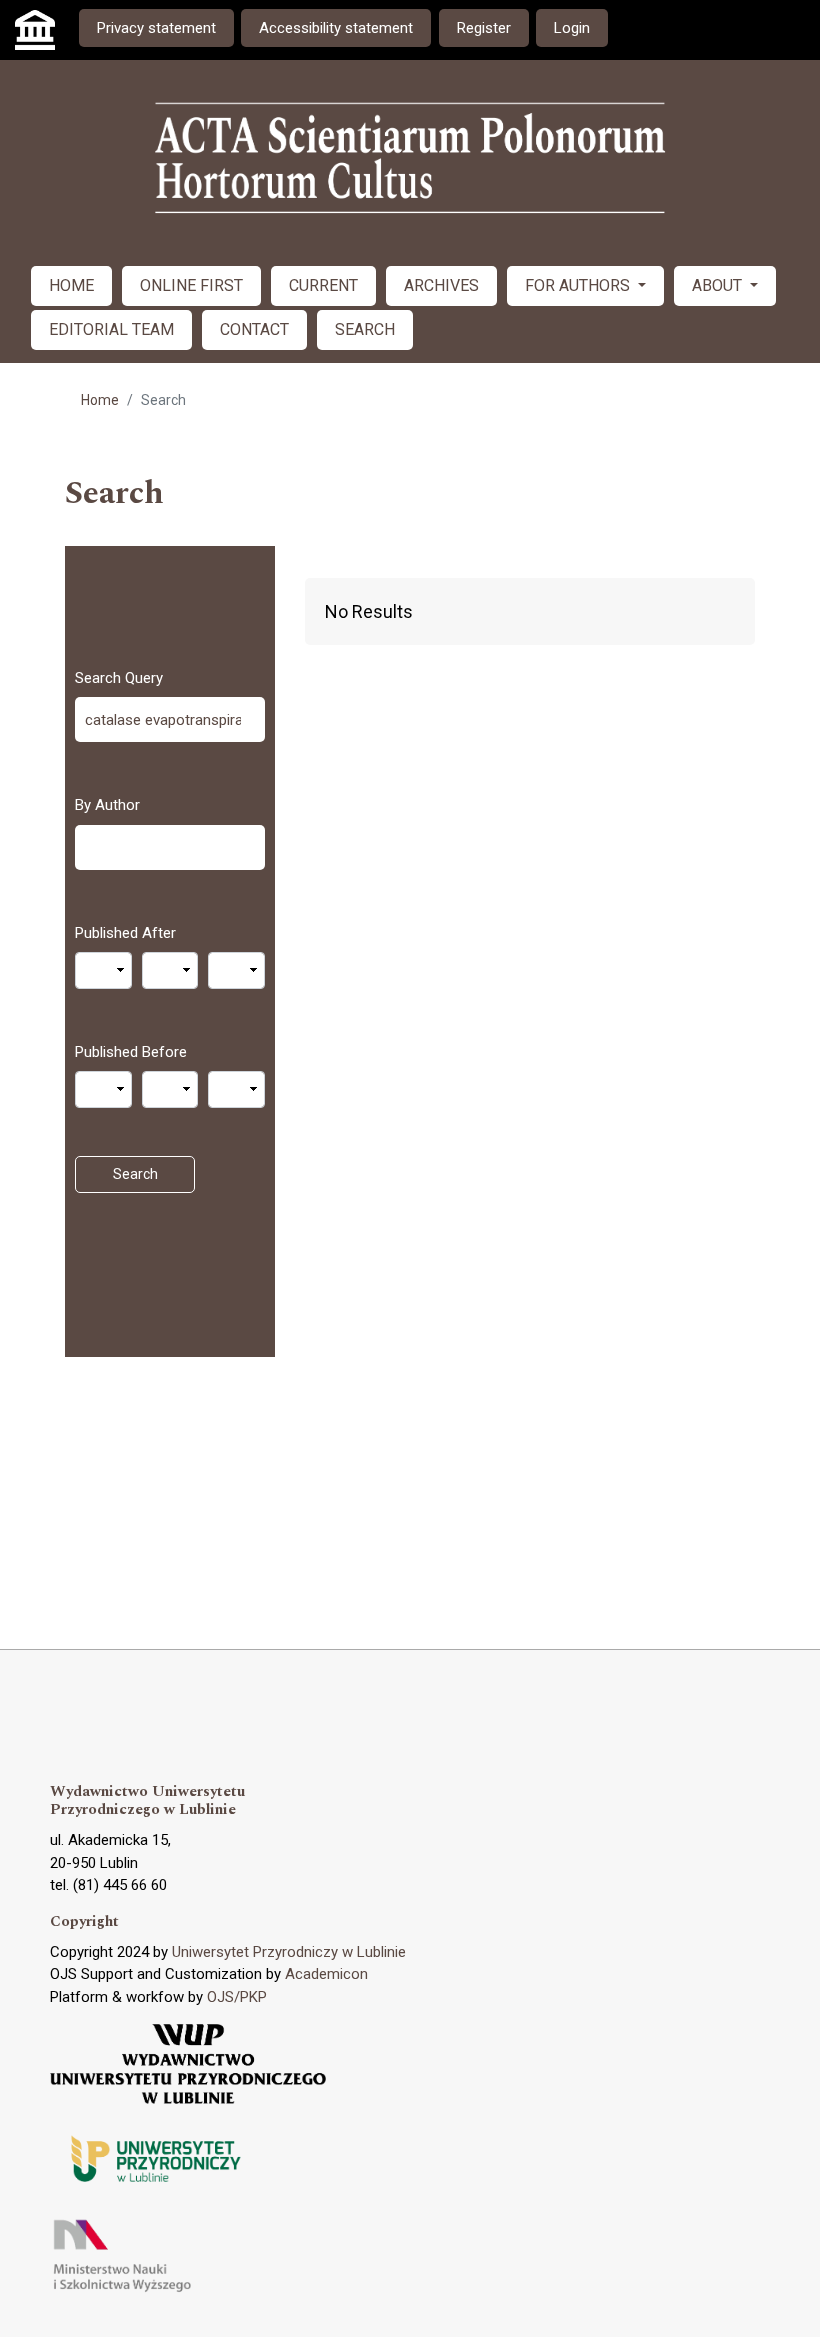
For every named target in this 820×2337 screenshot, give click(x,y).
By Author (107, 805)
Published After (125, 933)
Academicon (326, 1974)
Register (484, 28)
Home (100, 400)
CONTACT (254, 329)
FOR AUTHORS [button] (579, 285)
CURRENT (323, 285)
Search (135, 1174)
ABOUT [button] (719, 285)
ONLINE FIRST (191, 285)
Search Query (119, 678)
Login (572, 28)
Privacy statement (156, 28)
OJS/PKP (237, 1997)
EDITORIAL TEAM (111, 329)
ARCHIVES (441, 285)
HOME (71, 285)
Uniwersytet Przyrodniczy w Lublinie (289, 1952)
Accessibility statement (336, 28)
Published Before (131, 1052)
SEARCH (365, 329)
